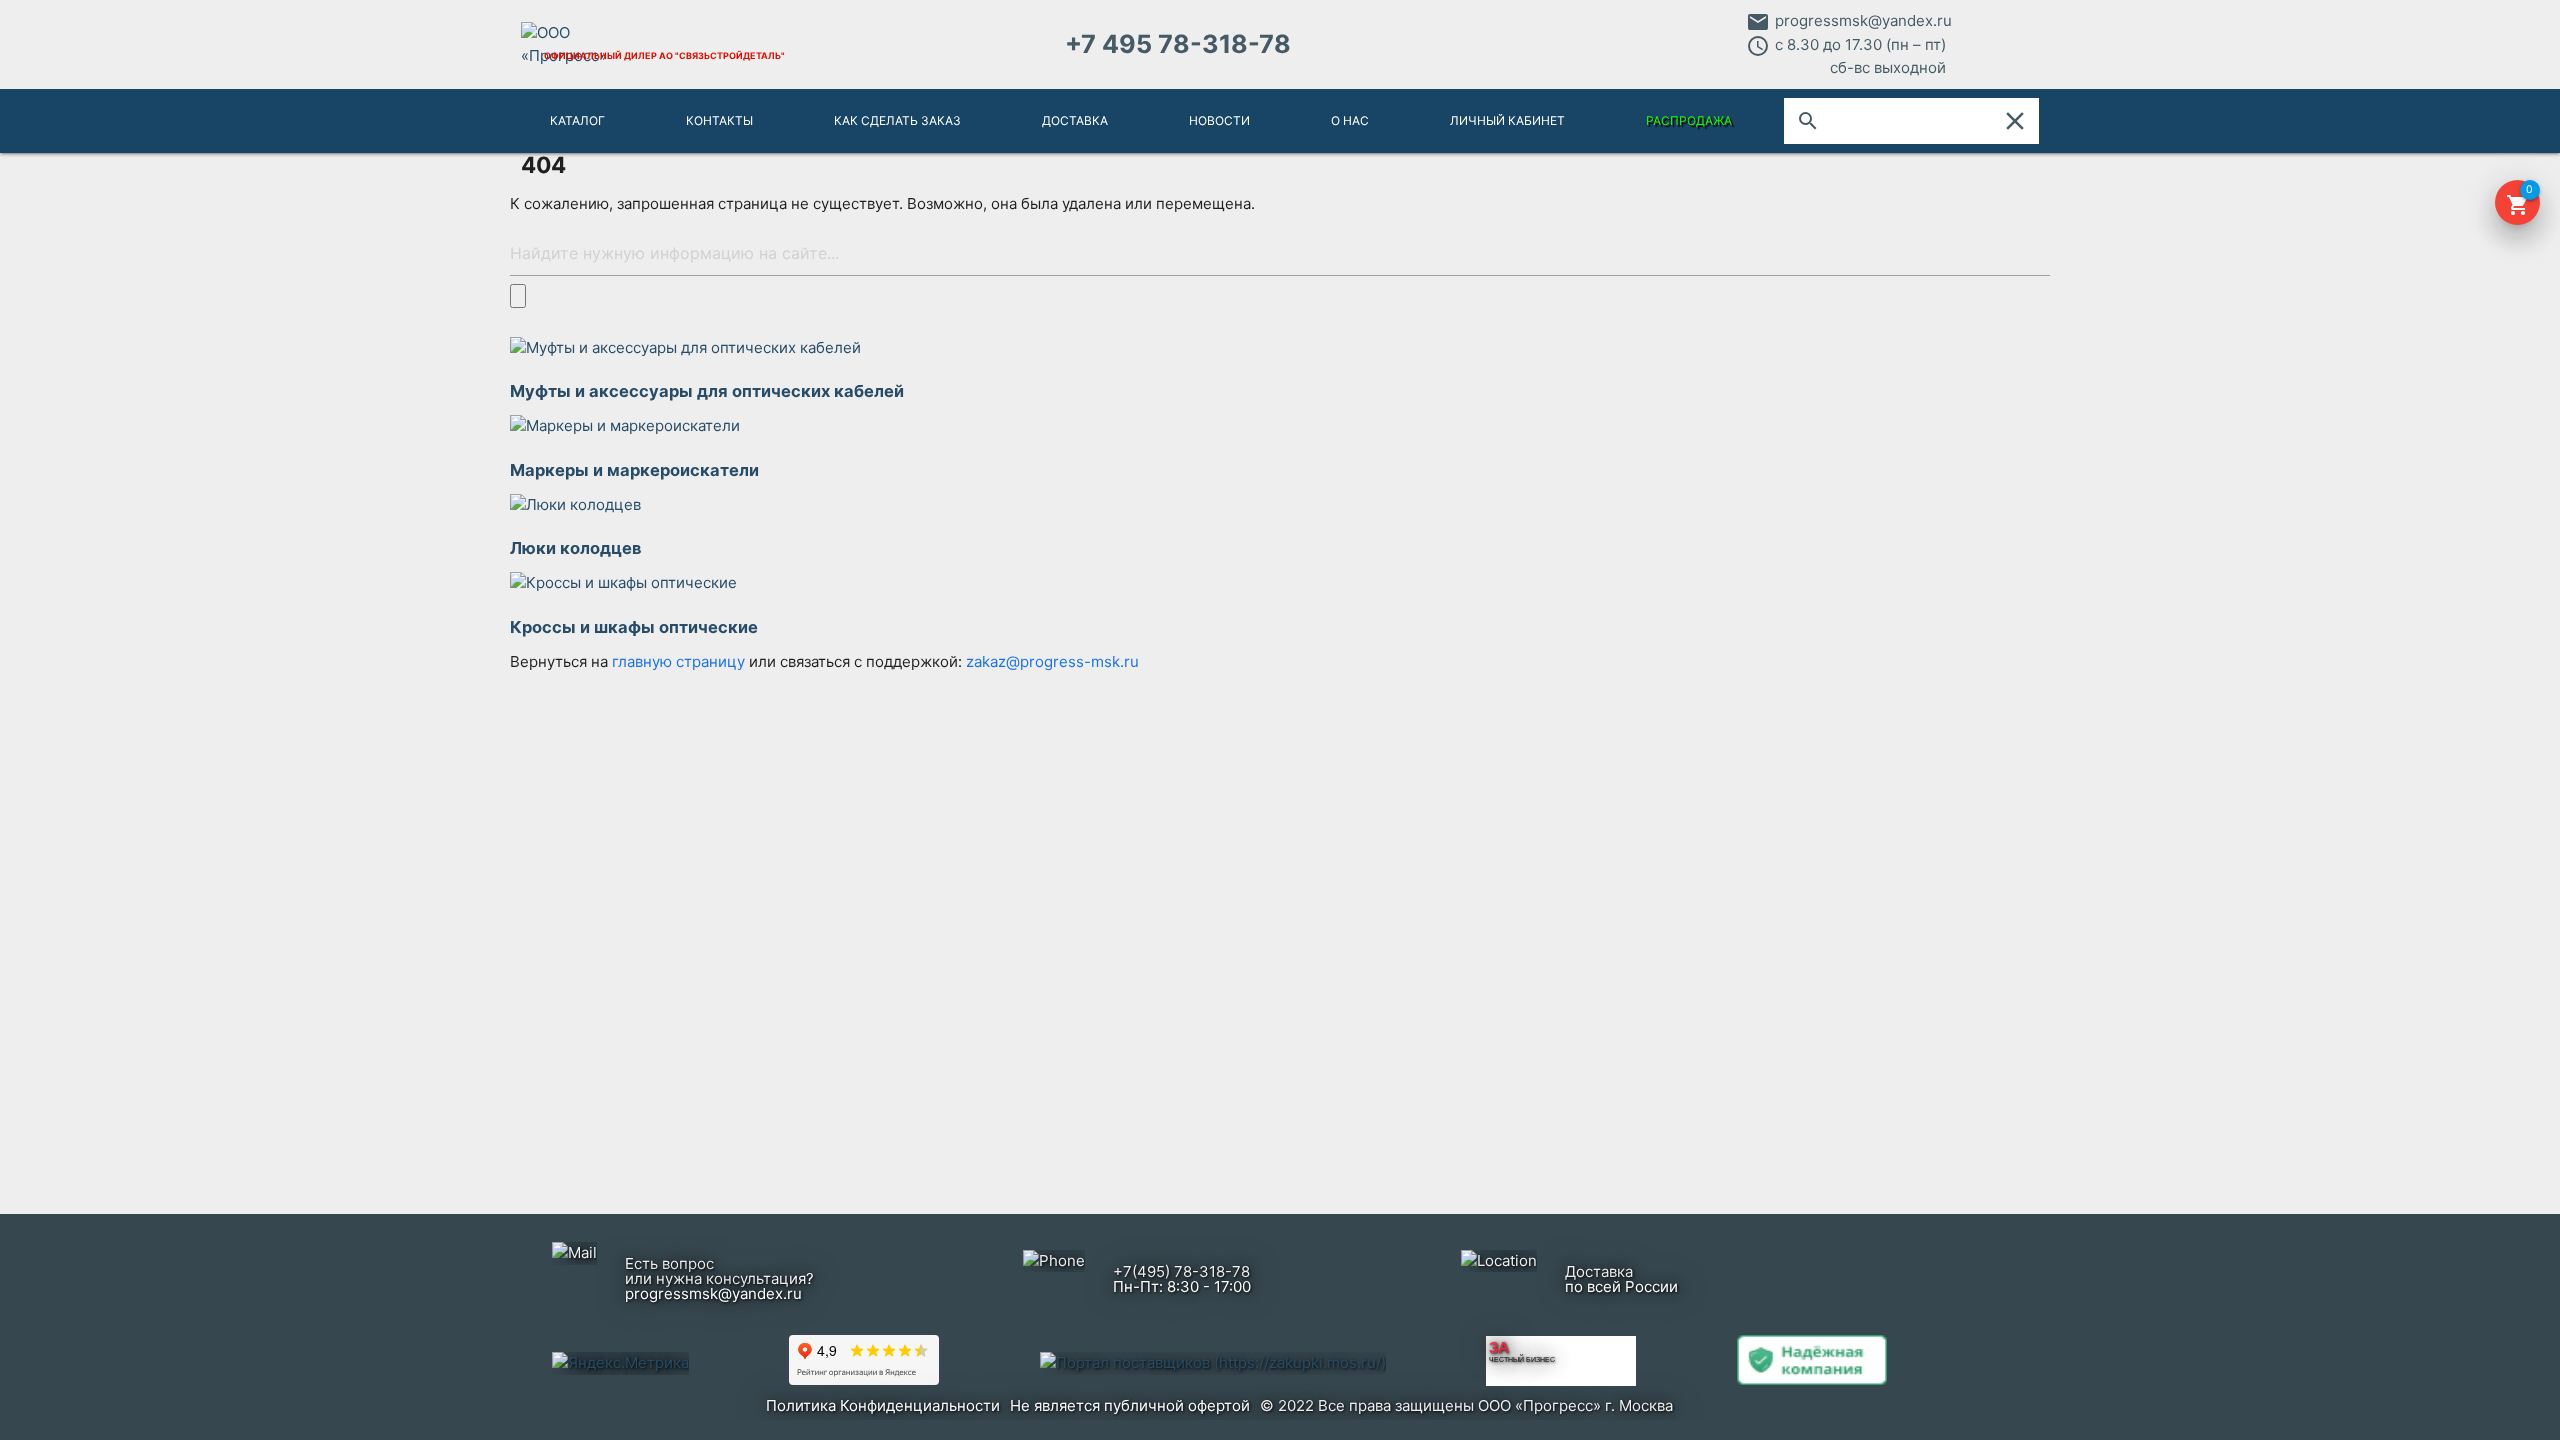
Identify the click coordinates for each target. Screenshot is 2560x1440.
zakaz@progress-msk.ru (1052, 661)
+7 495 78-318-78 (1178, 44)
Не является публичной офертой (1130, 1405)
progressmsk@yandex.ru (1863, 20)
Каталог (577, 120)
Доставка (1075, 120)
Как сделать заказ (897, 120)
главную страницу (680, 661)
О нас (1350, 120)
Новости (1219, 120)
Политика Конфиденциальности (883, 1405)
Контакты (719, 120)
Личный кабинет (1507, 120)
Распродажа (1689, 120)
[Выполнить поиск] (518, 295)
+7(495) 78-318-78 (1181, 1271)
